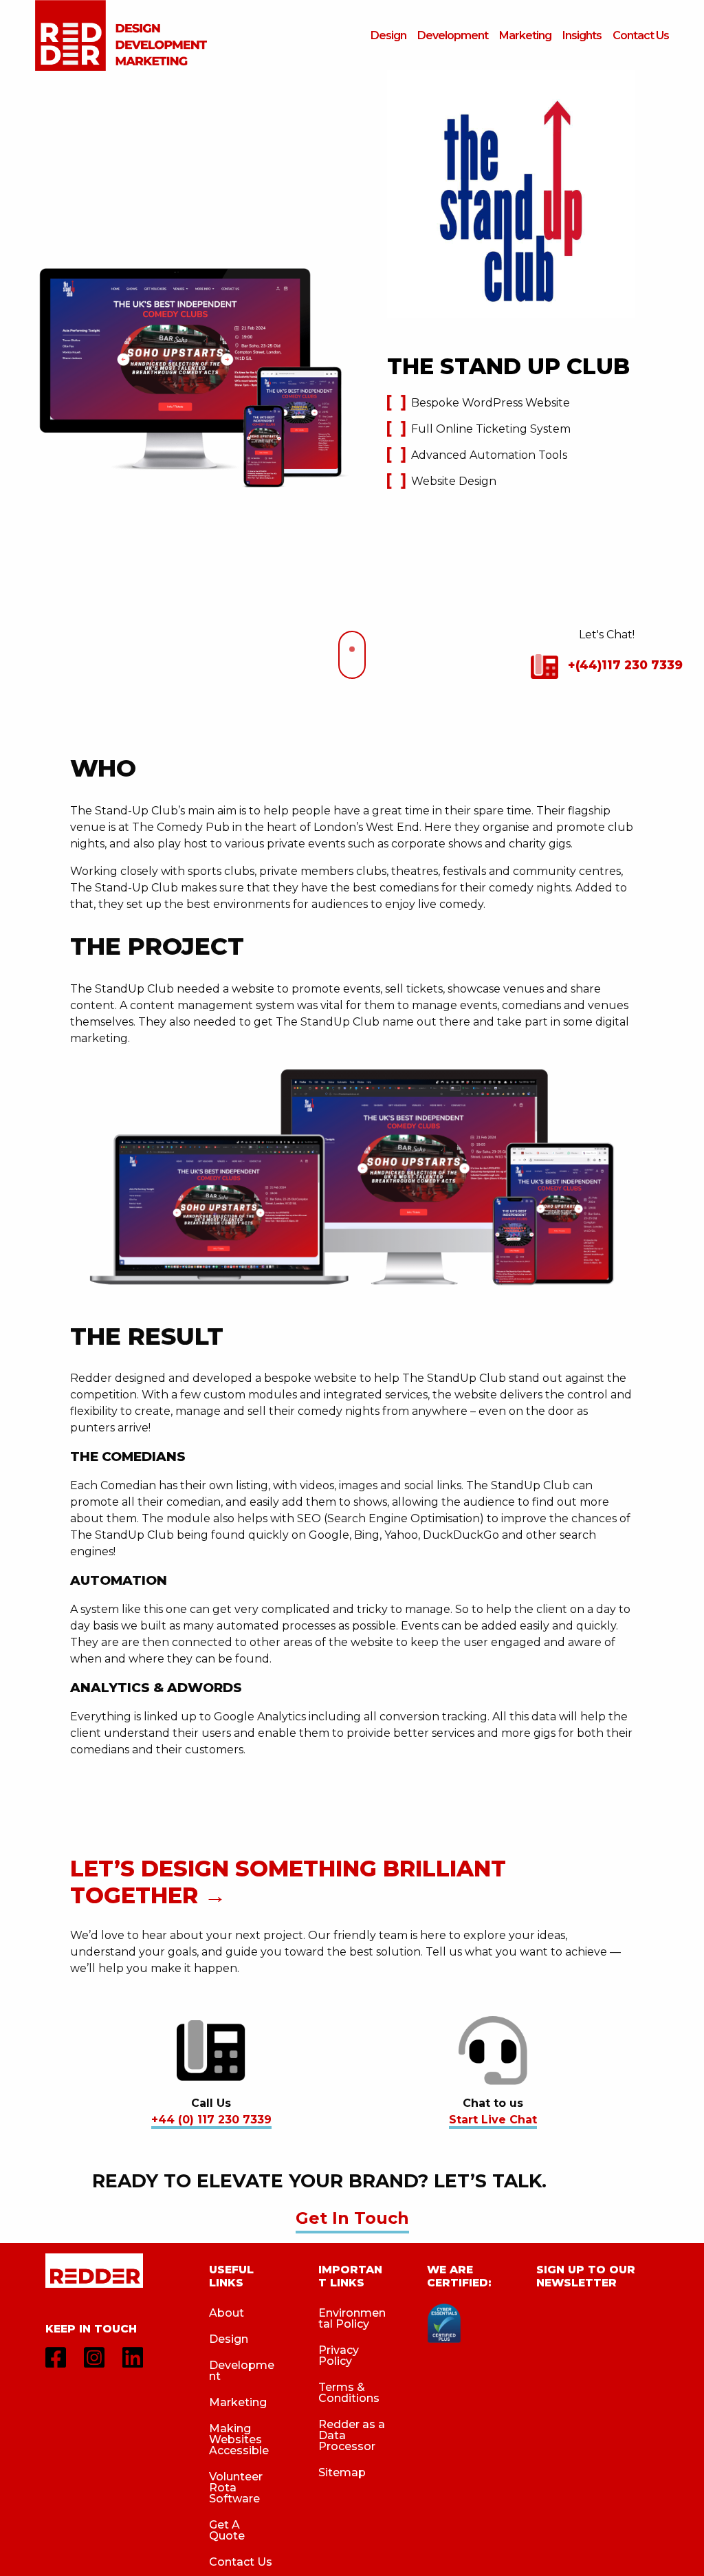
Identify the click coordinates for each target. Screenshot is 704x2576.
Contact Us (241, 2562)
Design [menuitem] (388, 35)
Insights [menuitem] (582, 35)
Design (229, 2339)
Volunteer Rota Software (236, 2488)
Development (242, 2371)
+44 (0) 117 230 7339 (211, 2120)
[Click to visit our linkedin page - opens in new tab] (133, 2357)
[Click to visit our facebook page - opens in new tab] (56, 2357)
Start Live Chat (493, 2120)
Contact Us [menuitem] (641, 35)
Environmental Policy (352, 2318)
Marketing (238, 2402)
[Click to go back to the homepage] (94, 2280)
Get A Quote (227, 2530)
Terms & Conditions (349, 2393)
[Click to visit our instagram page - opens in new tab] (94, 2357)
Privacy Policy (339, 2356)
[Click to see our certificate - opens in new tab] (444, 2322)
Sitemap (342, 2472)
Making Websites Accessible (239, 2439)
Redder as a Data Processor (352, 2435)
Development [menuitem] (453, 35)
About (227, 2313)
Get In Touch (352, 2218)
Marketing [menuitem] (525, 35)
